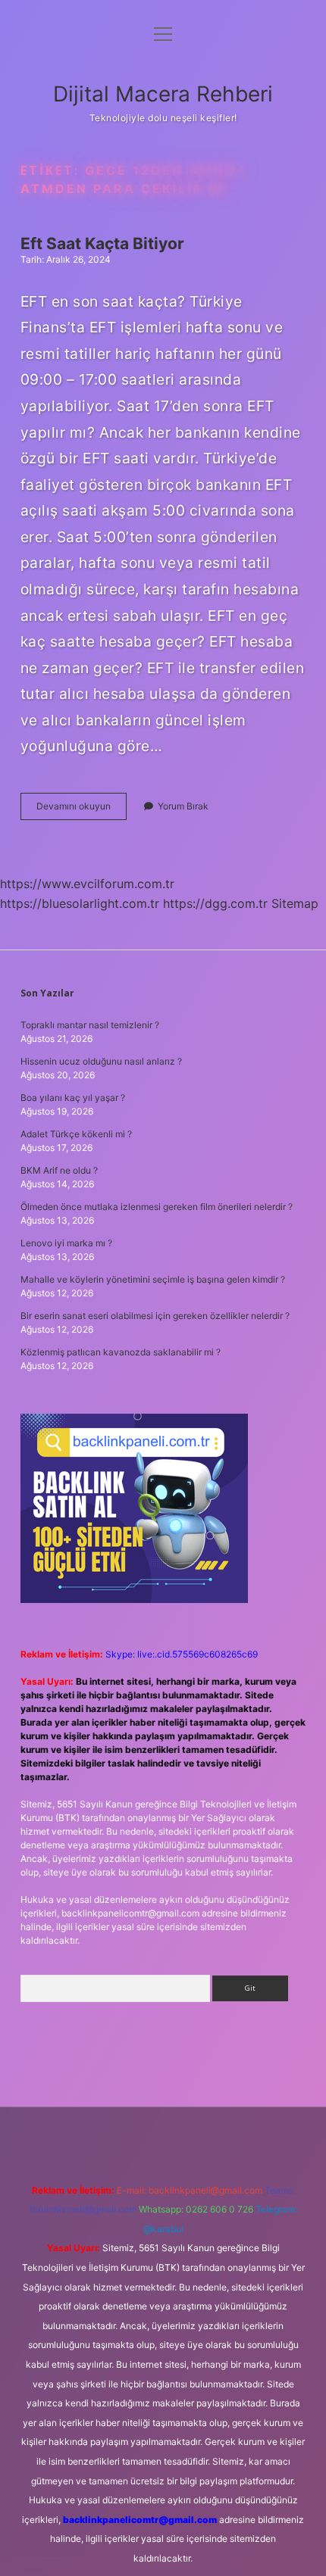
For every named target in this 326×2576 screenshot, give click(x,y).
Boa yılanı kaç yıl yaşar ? (73, 1098)
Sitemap (295, 903)
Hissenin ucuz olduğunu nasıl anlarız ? (101, 1061)
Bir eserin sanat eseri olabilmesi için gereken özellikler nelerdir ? (155, 1316)
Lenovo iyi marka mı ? (66, 1243)
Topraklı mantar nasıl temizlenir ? (90, 1025)
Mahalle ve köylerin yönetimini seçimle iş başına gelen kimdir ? (153, 1279)
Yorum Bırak (183, 806)
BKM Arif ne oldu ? (59, 1170)
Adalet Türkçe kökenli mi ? (76, 1134)
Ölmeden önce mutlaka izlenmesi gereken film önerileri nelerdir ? (157, 1207)
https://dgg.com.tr (215, 903)
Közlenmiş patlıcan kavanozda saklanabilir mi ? (121, 1352)
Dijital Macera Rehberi (163, 94)
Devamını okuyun (81, 810)
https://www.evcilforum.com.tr (87, 884)
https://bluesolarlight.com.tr (80, 903)
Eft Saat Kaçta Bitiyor (102, 243)
